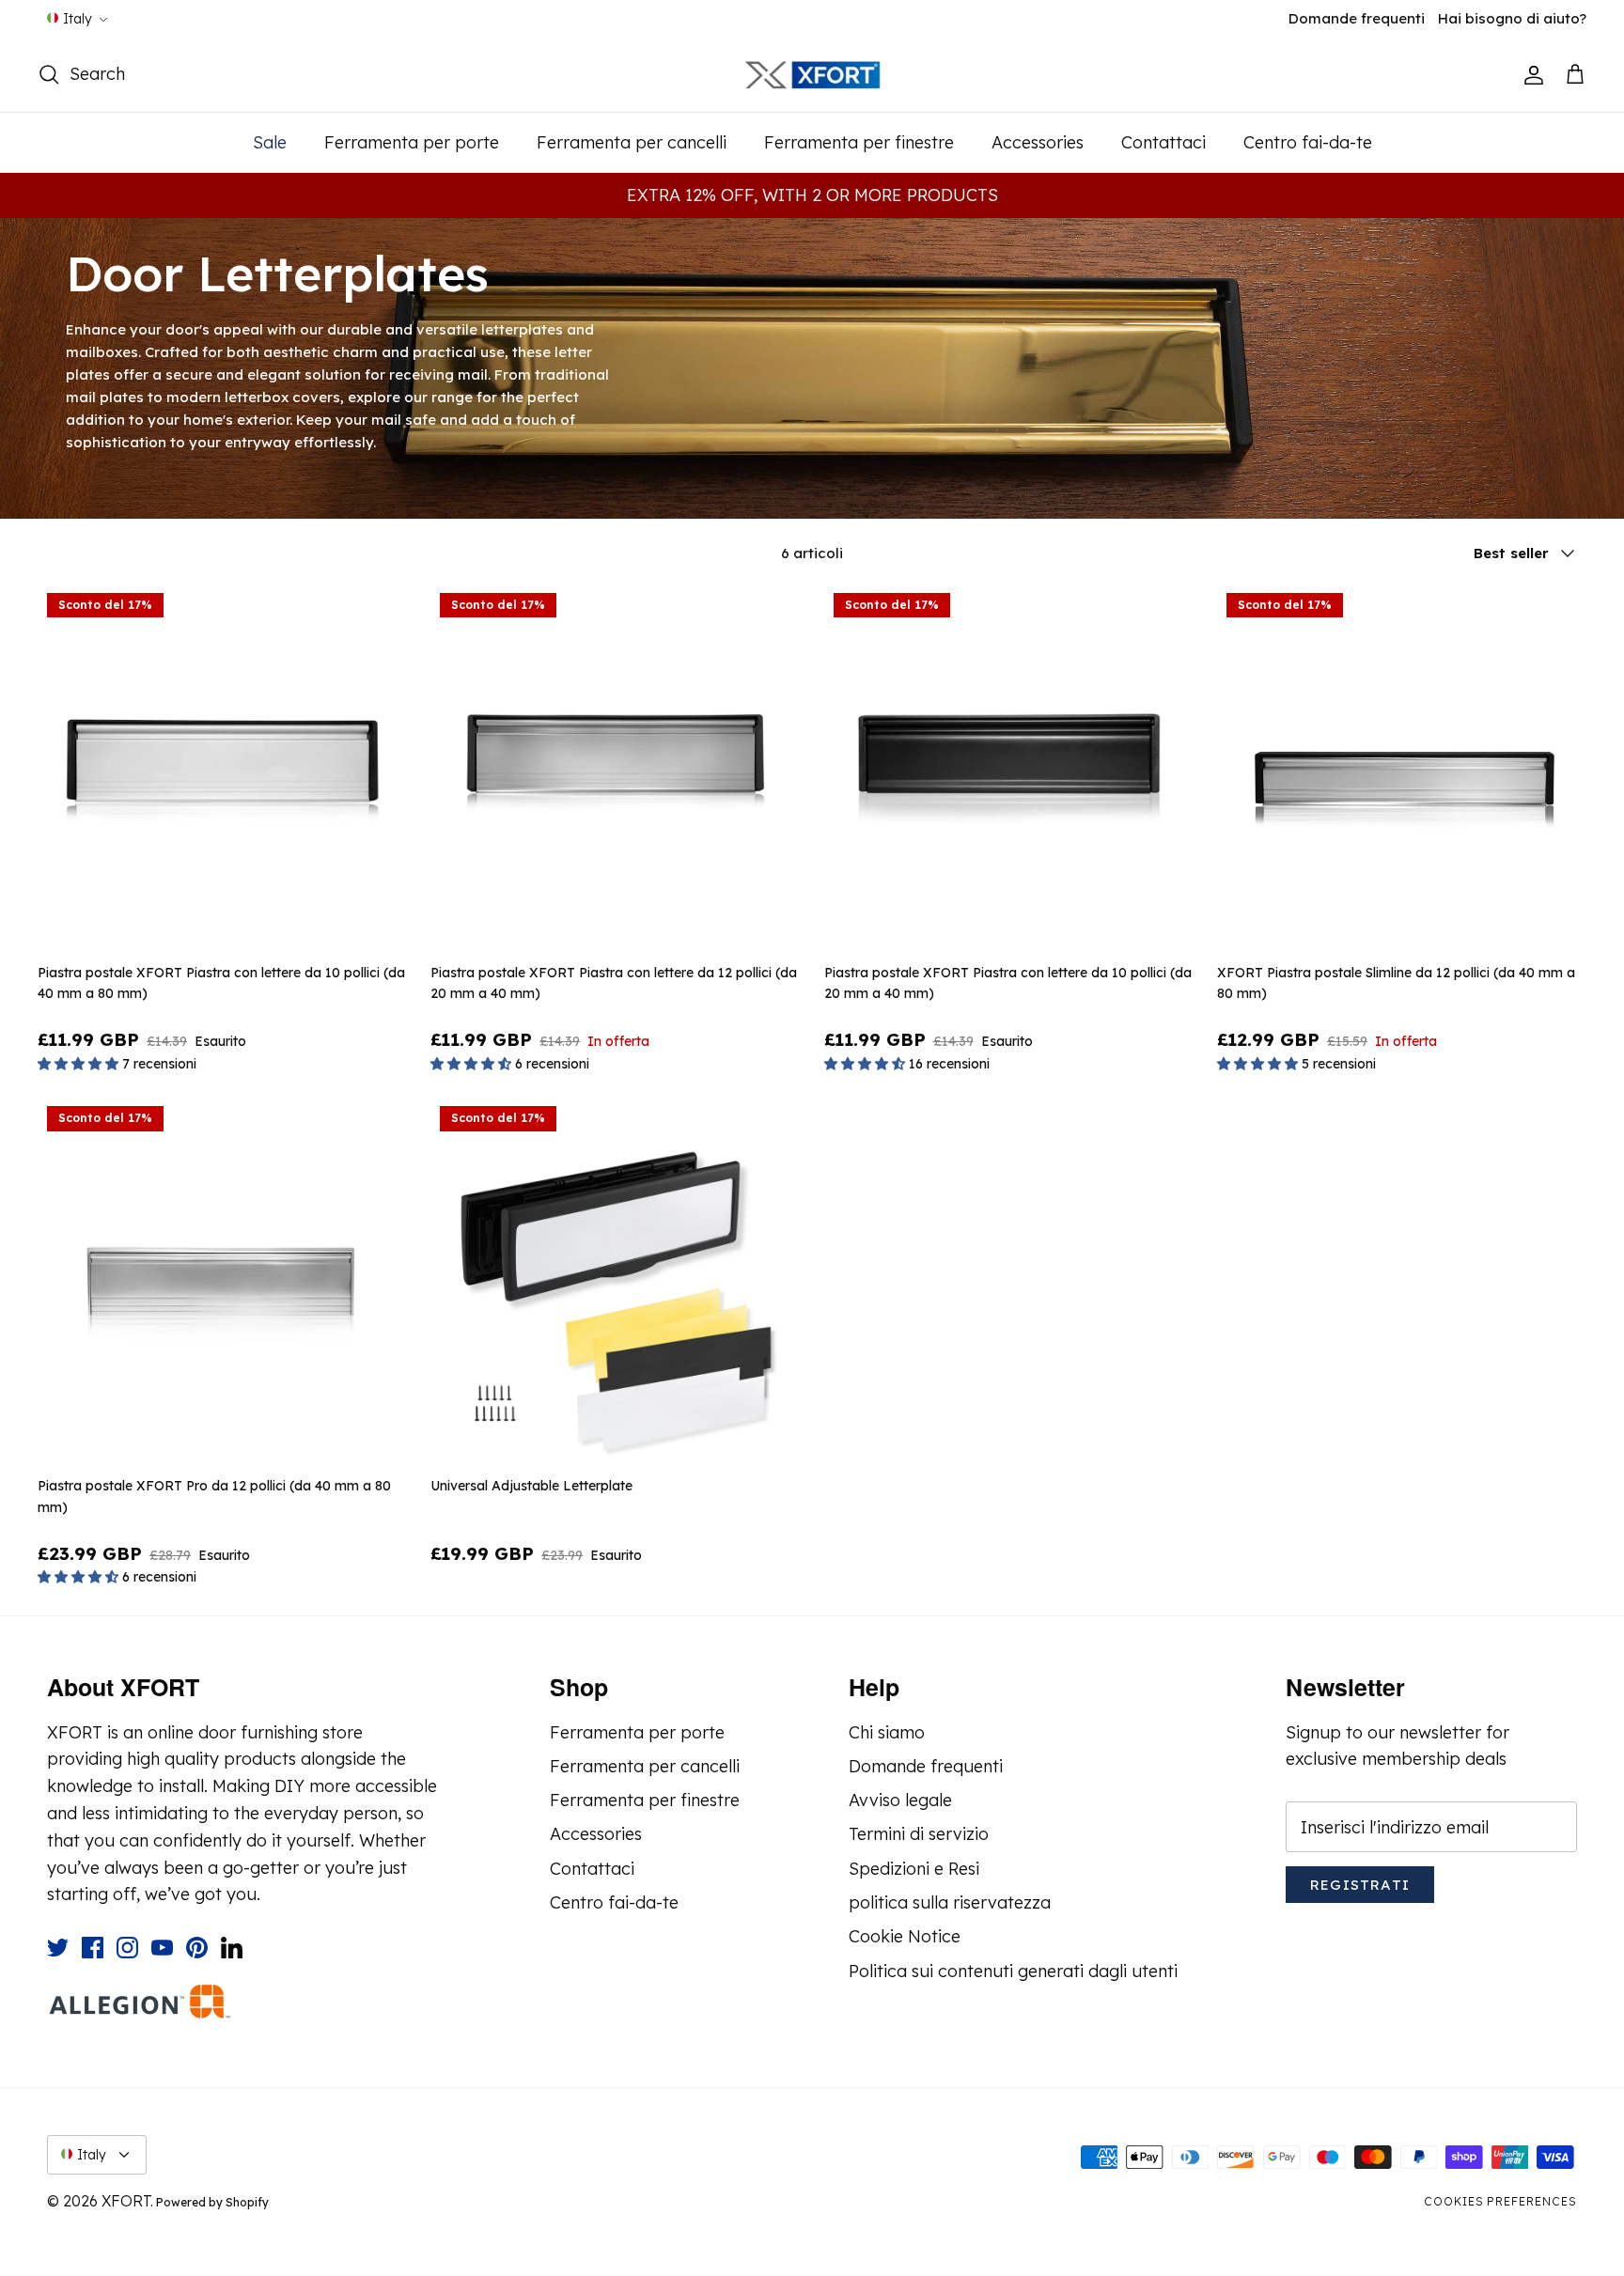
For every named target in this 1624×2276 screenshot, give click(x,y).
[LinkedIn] (232, 1948)
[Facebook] (93, 1948)
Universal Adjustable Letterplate (531, 1486)
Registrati (1360, 1885)
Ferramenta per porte (412, 142)
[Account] (1530, 75)
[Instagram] (127, 1948)
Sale (270, 142)
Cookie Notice (905, 1936)
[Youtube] (162, 1948)
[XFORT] (812, 76)
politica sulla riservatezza (950, 1902)
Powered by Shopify (212, 2202)
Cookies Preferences (1500, 2201)
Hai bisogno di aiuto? (1512, 18)
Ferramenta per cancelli (632, 142)
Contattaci (1163, 142)
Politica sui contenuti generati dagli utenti (1013, 1971)
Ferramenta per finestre (859, 142)
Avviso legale (900, 1800)
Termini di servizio (919, 1834)
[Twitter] (58, 1948)
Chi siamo (887, 1732)
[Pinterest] (197, 1948)
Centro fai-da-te (1308, 142)
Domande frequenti (1357, 18)
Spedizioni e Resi (914, 1869)
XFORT (126, 2201)
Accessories (1038, 142)
